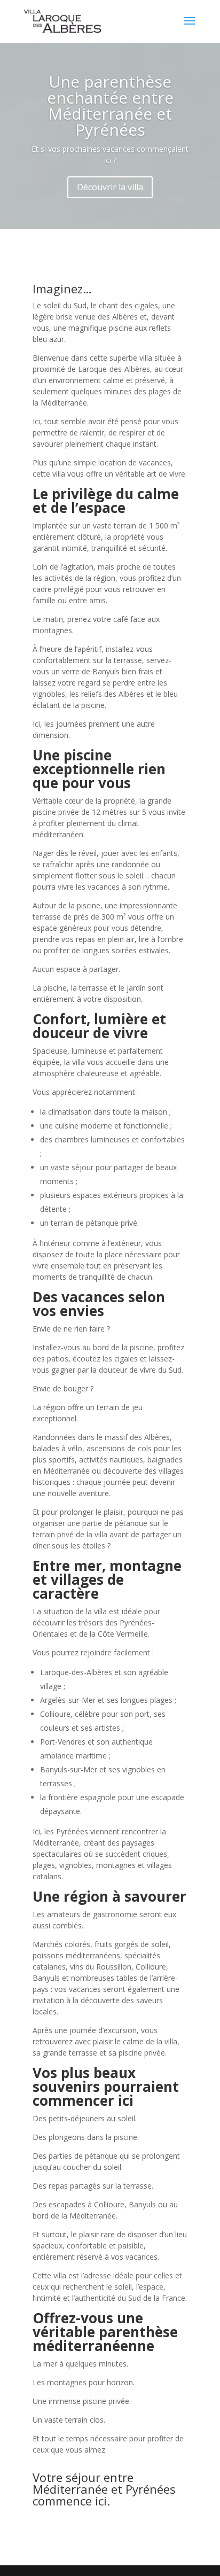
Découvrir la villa (110, 187)
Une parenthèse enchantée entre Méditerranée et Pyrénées (110, 106)
